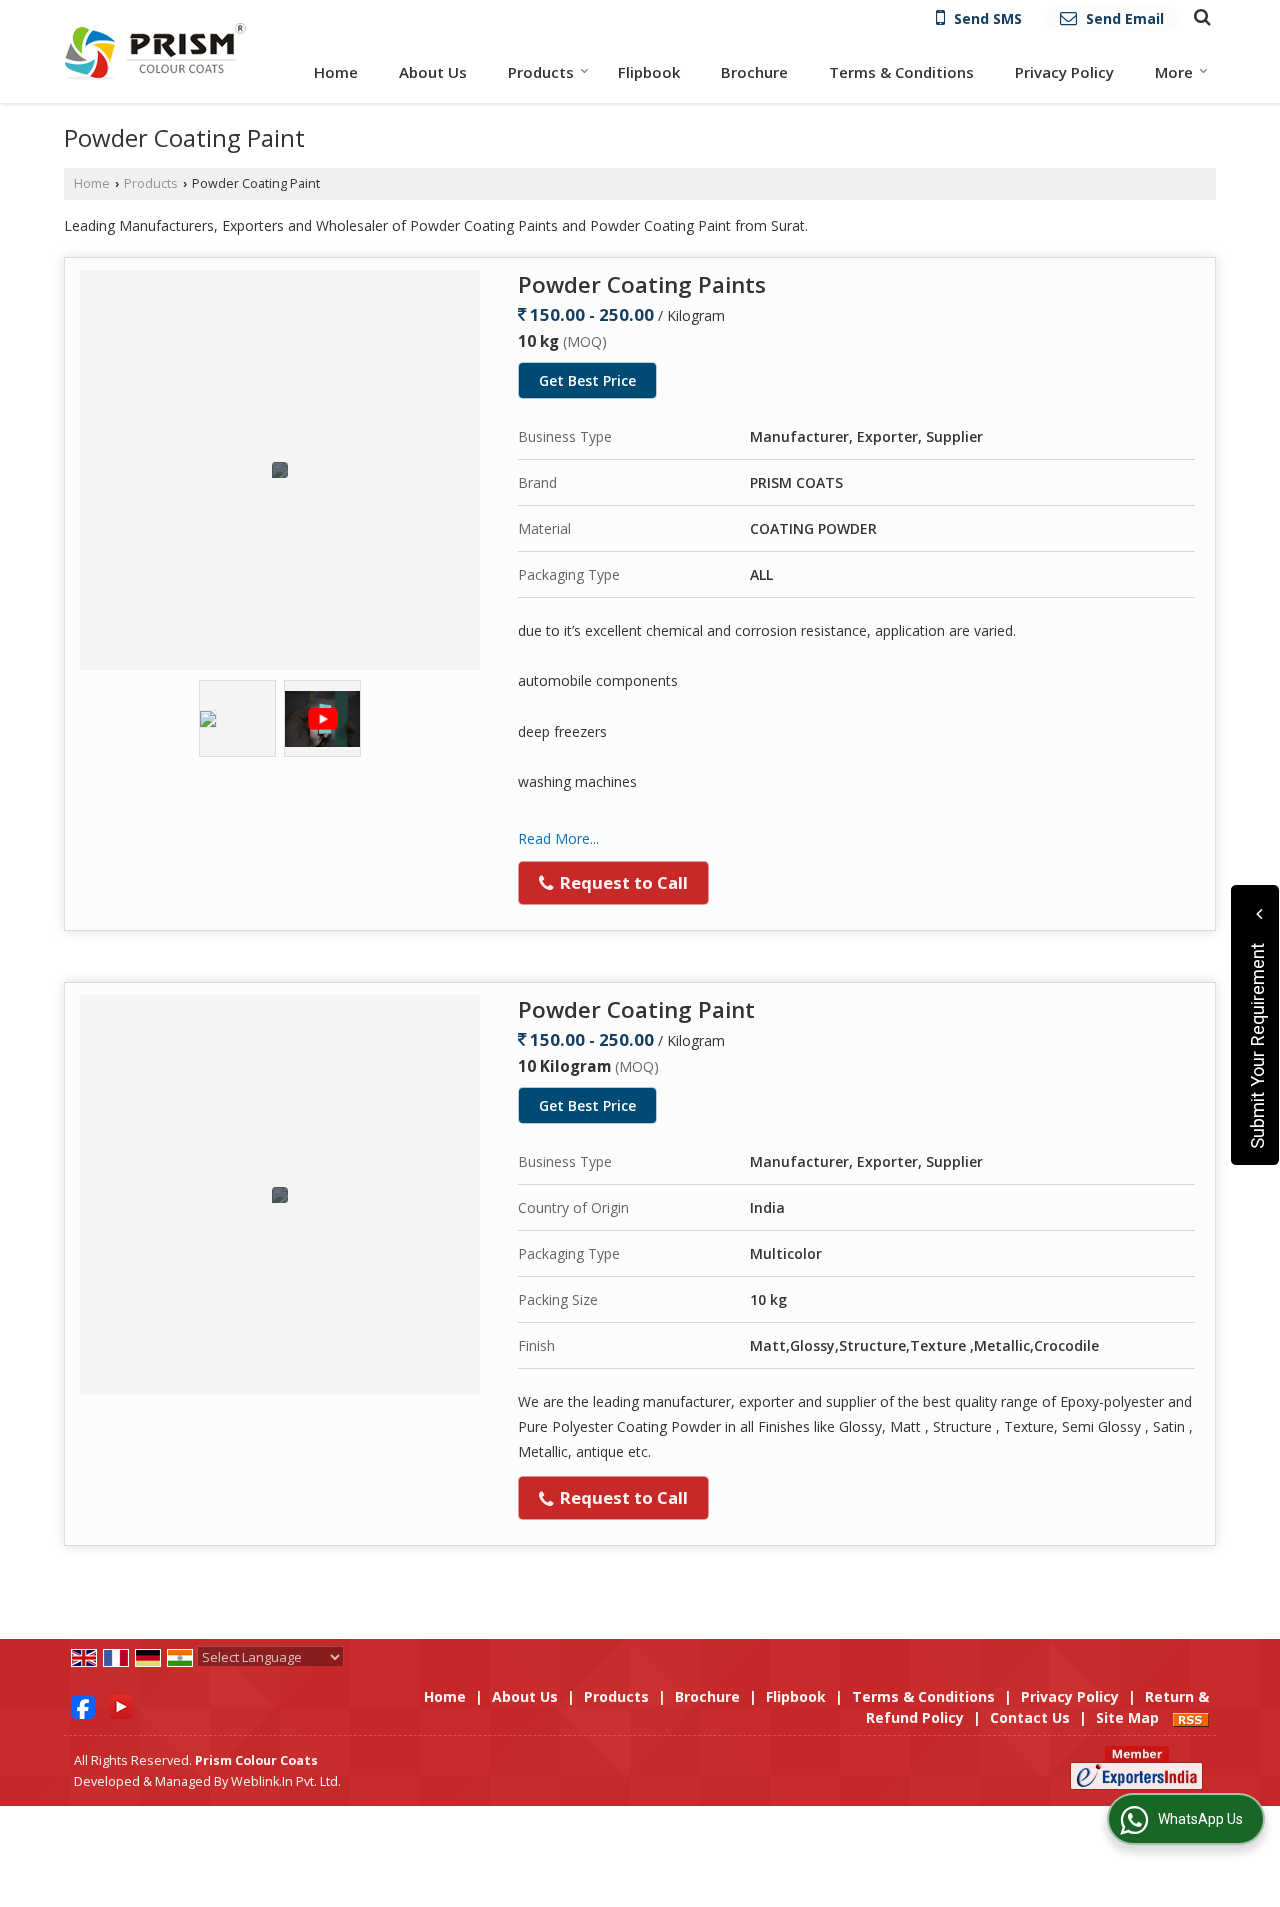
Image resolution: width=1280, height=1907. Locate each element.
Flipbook (649, 72)
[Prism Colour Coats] (155, 51)
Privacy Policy (1064, 72)
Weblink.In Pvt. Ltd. (286, 1781)
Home (336, 72)
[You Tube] (121, 1705)
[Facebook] (83, 1705)
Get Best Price (587, 380)
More (1174, 72)
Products (541, 72)
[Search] (1199, 16)
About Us (433, 72)
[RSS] (1191, 1717)
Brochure (754, 72)
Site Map (1127, 1717)
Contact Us (1030, 1717)
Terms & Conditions (901, 72)
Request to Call (622, 882)
